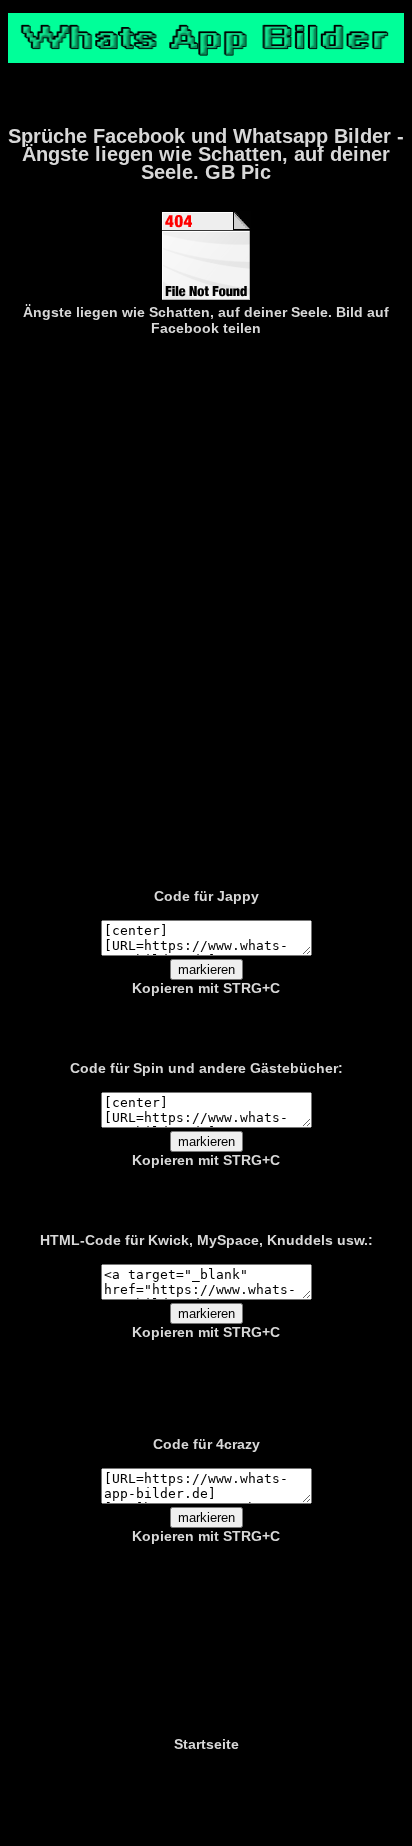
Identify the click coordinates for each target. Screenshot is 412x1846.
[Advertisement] (206, 608)
